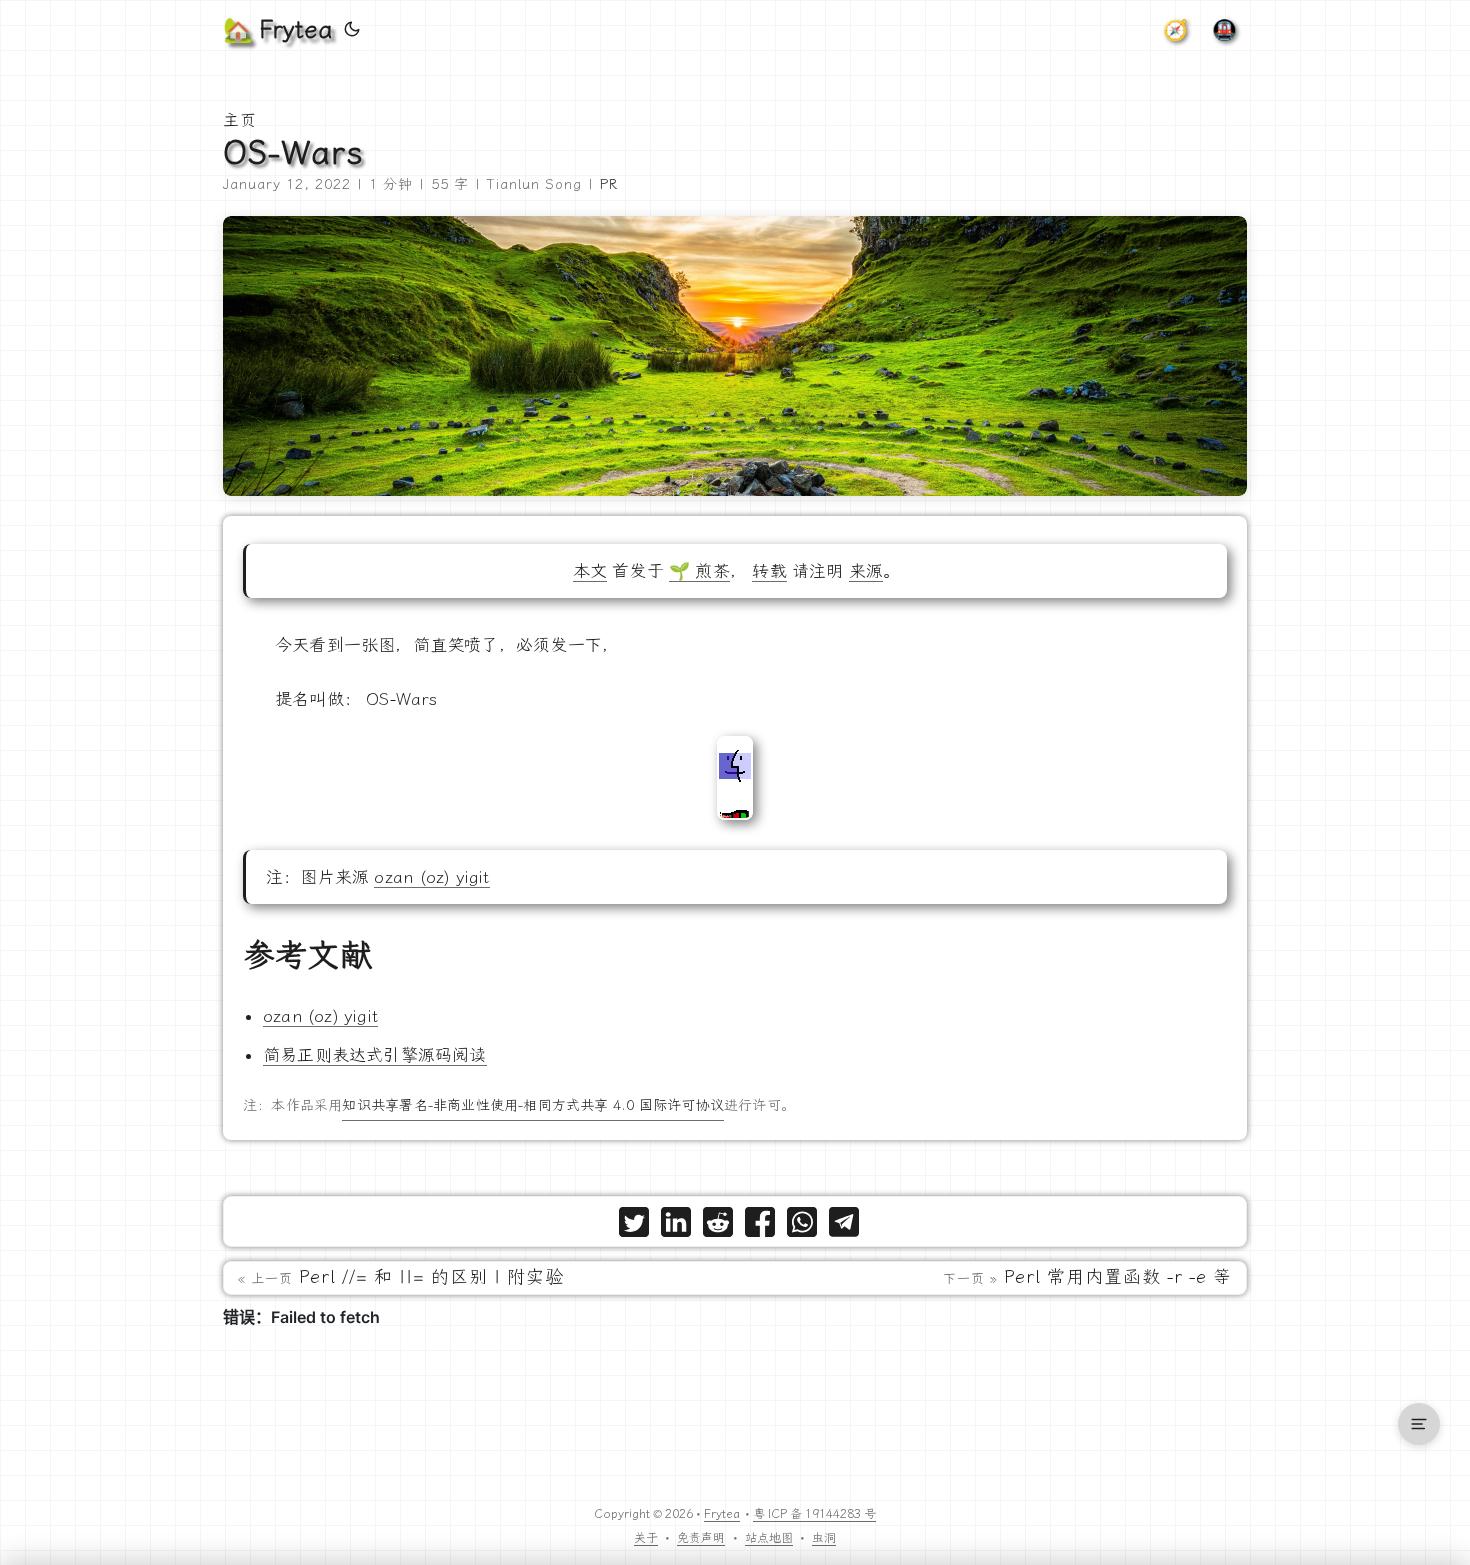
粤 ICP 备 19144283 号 (814, 1514)
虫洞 (824, 1538)
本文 (590, 571)
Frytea (722, 1514)
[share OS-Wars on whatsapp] (802, 1226)
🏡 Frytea (277, 30)
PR (609, 184)
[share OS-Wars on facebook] (760, 1226)
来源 (866, 571)
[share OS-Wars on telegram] (844, 1226)
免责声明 (701, 1538)
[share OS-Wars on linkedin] (676, 1226)
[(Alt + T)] (352, 30)
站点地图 (769, 1538)
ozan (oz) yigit (431, 877)
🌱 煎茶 (699, 571)
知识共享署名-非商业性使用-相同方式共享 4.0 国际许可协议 (532, 1105)
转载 (769, 571)
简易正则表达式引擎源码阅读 (375, 1055)
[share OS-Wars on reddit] (718, 1226)
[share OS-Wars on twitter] (634, 1226)
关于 (646, 1538)
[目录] (1419, 1424)
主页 (240, 120)
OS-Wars (293, 153)
